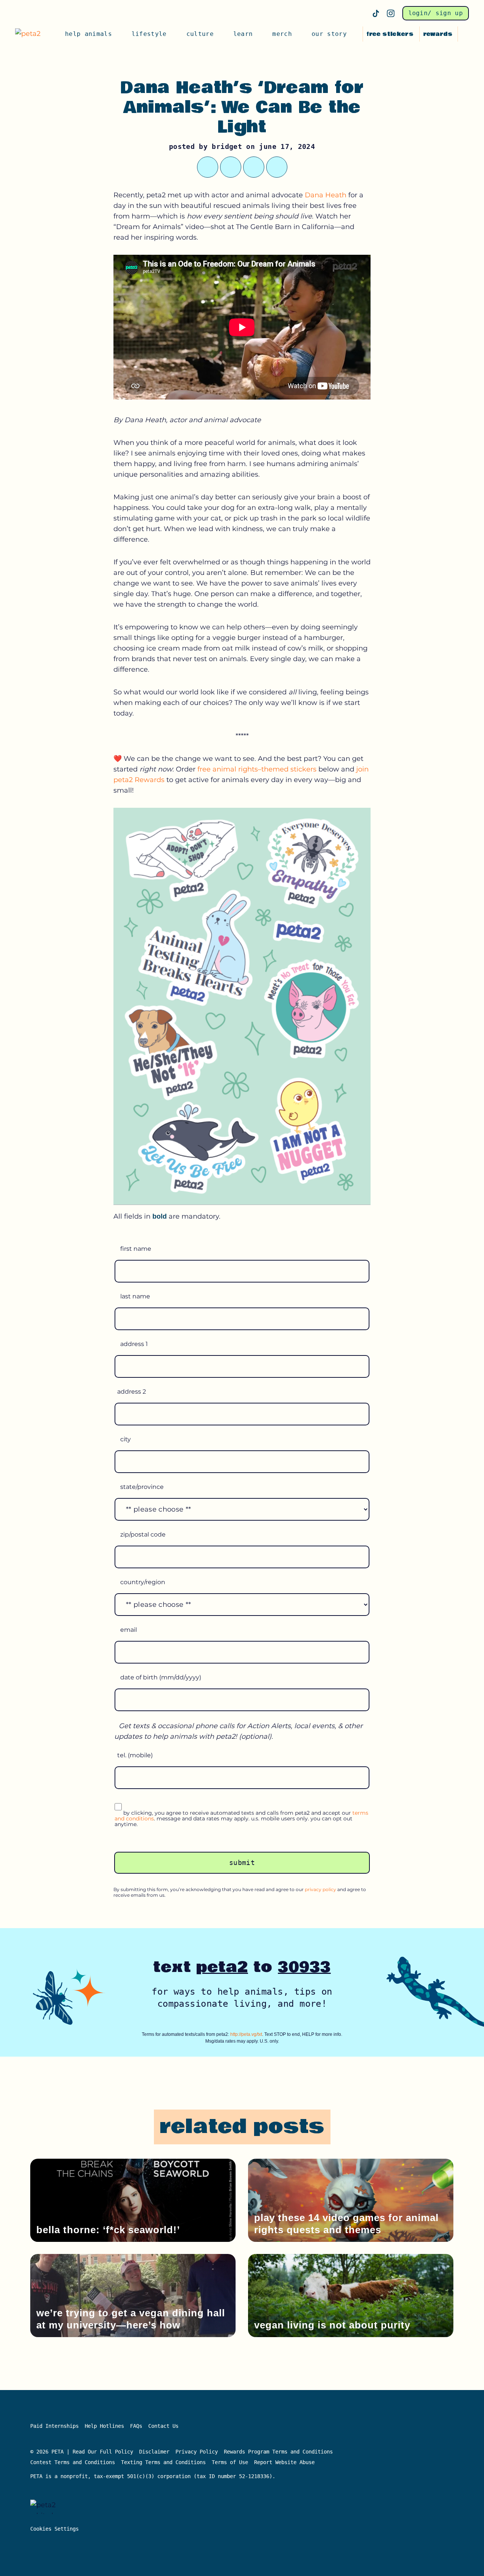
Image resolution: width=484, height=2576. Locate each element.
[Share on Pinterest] (254, 167)
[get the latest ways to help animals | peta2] (31, 34)
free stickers (390, 34)
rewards (438, 34)
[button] (465, 34)
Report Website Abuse (286, 2462)
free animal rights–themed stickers (257, 769)
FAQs (136, 2426)
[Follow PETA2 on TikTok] (376, 13)
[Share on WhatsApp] (231, 167)
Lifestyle (149, 34)
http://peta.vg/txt (246, 2034)
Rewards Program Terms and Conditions (278, 2452)
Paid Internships (54, 2426)
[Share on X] (208, 167)
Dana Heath (326, 195)
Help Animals (88, 34)
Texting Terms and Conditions (163, 2462)
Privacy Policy (197, 2452)
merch (282, 34)
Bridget (227, 146)
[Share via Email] (277, 167)
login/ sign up (436, 13)
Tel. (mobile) (135, 1755)
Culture (200, 34)
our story (329, 34)
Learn (243, 34)
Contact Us (163, 2426)
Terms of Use (230, 2462)
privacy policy (320, 1889)
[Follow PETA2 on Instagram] (391, 13)
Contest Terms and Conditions (73, 2462)
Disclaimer (154, 2452)
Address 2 (132, 1392)
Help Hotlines (104, 2426)
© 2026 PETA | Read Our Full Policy (82, 2452)
